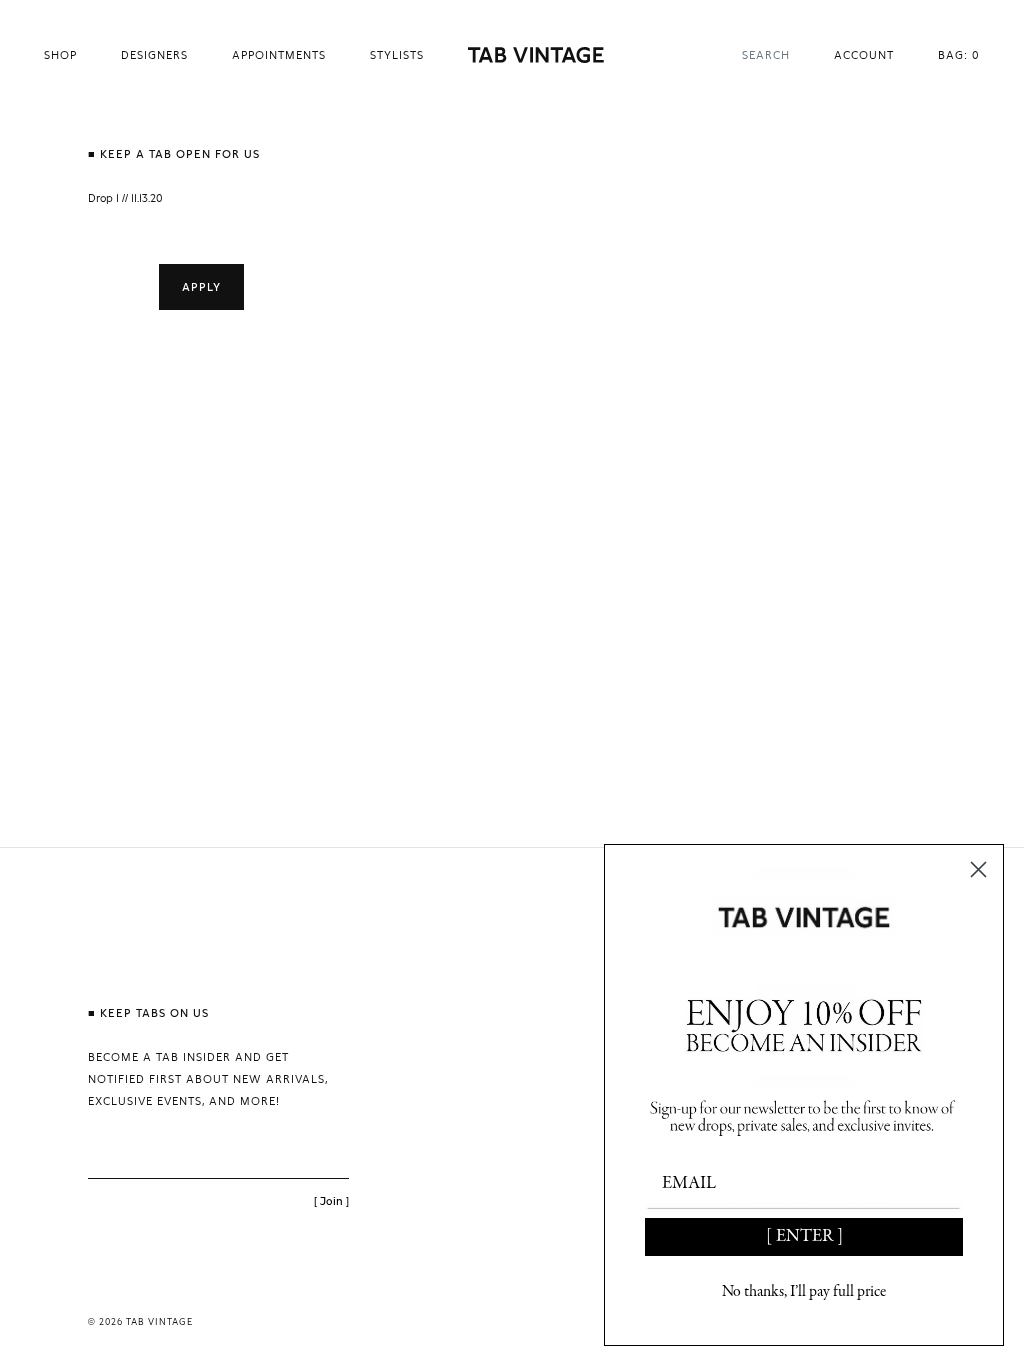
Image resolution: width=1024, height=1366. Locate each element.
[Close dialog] (978, 869)
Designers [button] (154, 55)
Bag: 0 (959, 55)
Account (864, 55)
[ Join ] (331, 1201)
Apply (201, 287)
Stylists (397, 55)
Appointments (279, 55)
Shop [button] (60, 55)
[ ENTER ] (804, 1236)
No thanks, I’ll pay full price (804, 1292)
